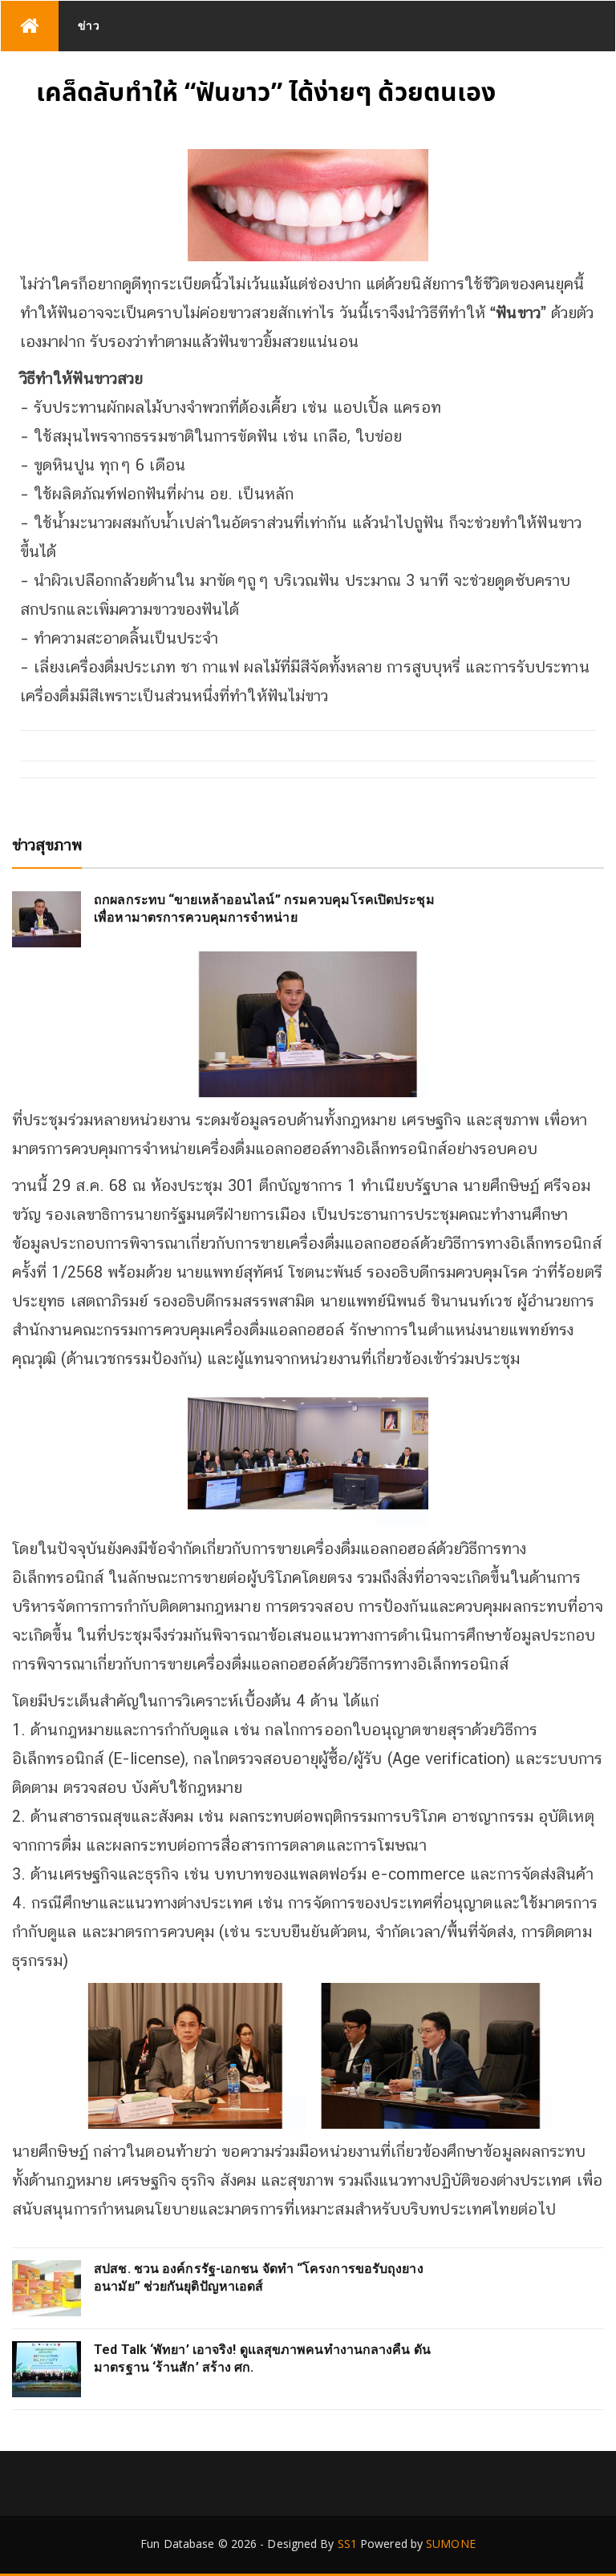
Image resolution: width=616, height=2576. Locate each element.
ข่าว (89, 25)
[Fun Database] (30, 26)
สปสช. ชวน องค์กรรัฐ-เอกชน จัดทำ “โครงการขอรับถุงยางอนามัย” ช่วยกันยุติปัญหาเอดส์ (259, 2277)
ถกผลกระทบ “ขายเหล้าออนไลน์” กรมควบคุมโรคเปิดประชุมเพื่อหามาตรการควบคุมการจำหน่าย (264, 908)
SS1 (347, 2544)
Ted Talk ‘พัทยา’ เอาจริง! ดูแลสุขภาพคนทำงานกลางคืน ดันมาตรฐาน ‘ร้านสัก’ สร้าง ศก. (262, 2358)
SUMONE (451, 2544)
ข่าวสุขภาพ (47, 845)
